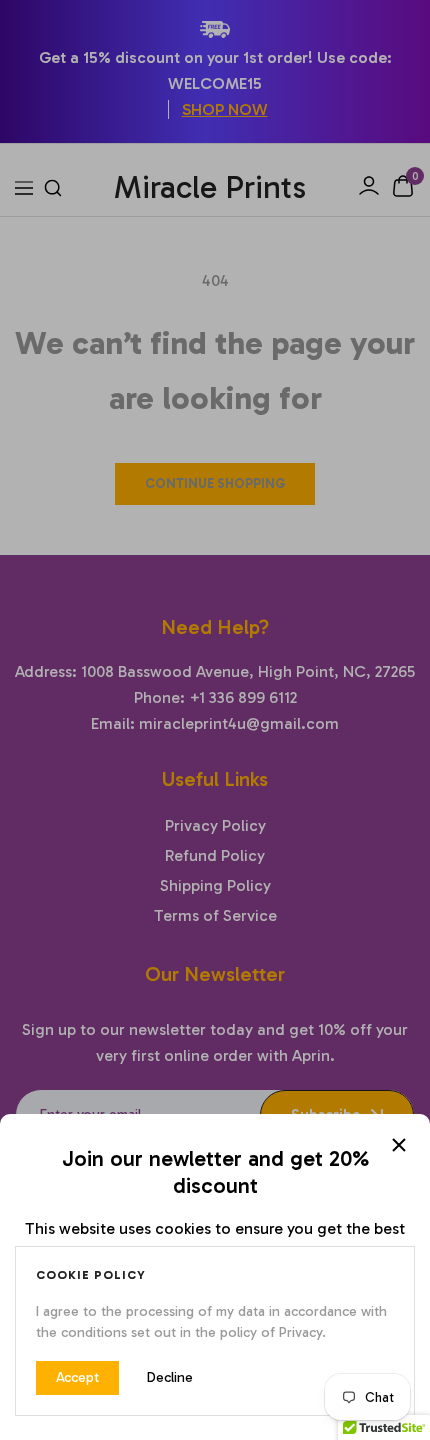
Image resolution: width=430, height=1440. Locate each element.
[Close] (399, 1145)
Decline (170, 1377)
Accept (77, 1377)
